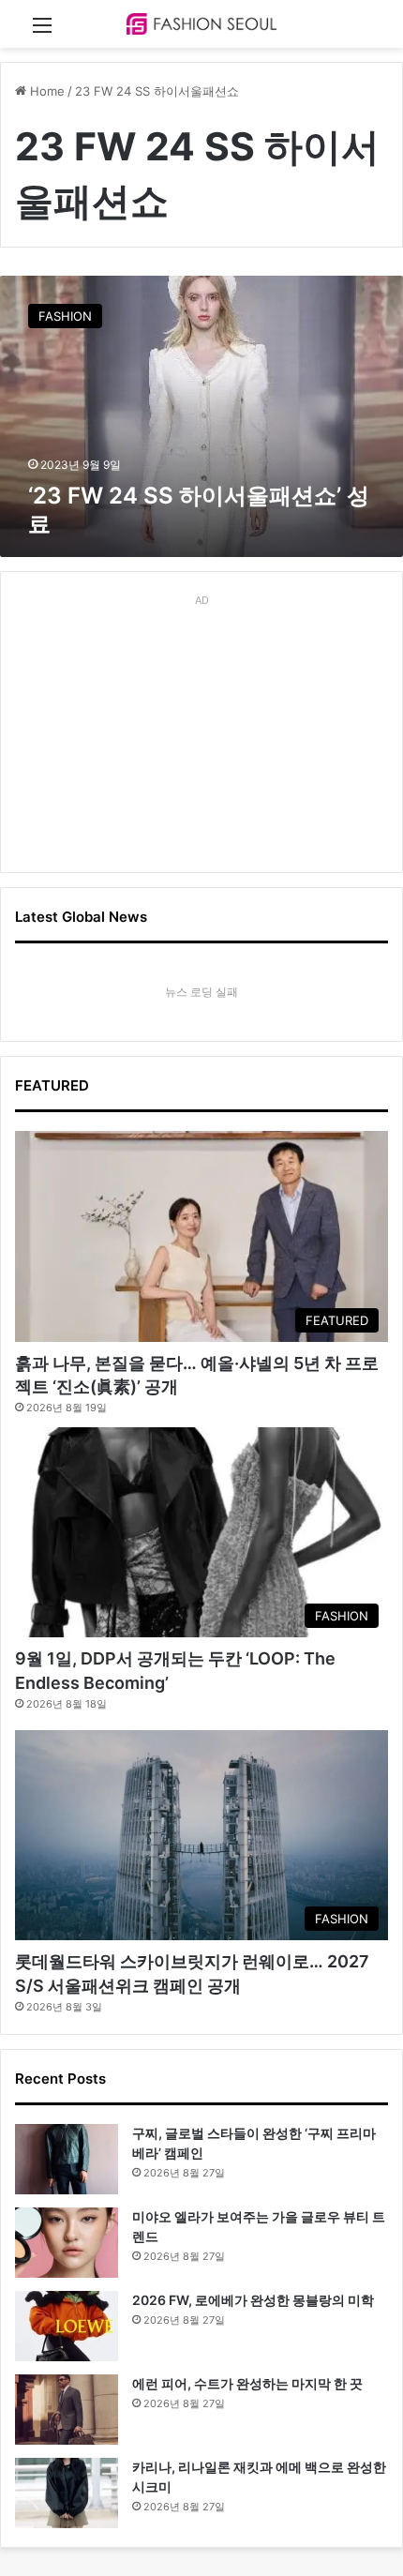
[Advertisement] (201, 731)
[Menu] (42, 31)
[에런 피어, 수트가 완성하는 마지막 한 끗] (67, 2410)
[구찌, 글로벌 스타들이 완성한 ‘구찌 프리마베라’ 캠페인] (67, 2159)
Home (45, 91)
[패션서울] (201, 24)
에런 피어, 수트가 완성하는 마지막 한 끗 (247, 2383)
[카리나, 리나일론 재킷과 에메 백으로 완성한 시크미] (67, 2493)
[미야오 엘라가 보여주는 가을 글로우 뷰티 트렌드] (67, 2243)
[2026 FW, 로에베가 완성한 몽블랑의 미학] (67, 2326)
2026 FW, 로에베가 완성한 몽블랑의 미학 (253, 2300)
